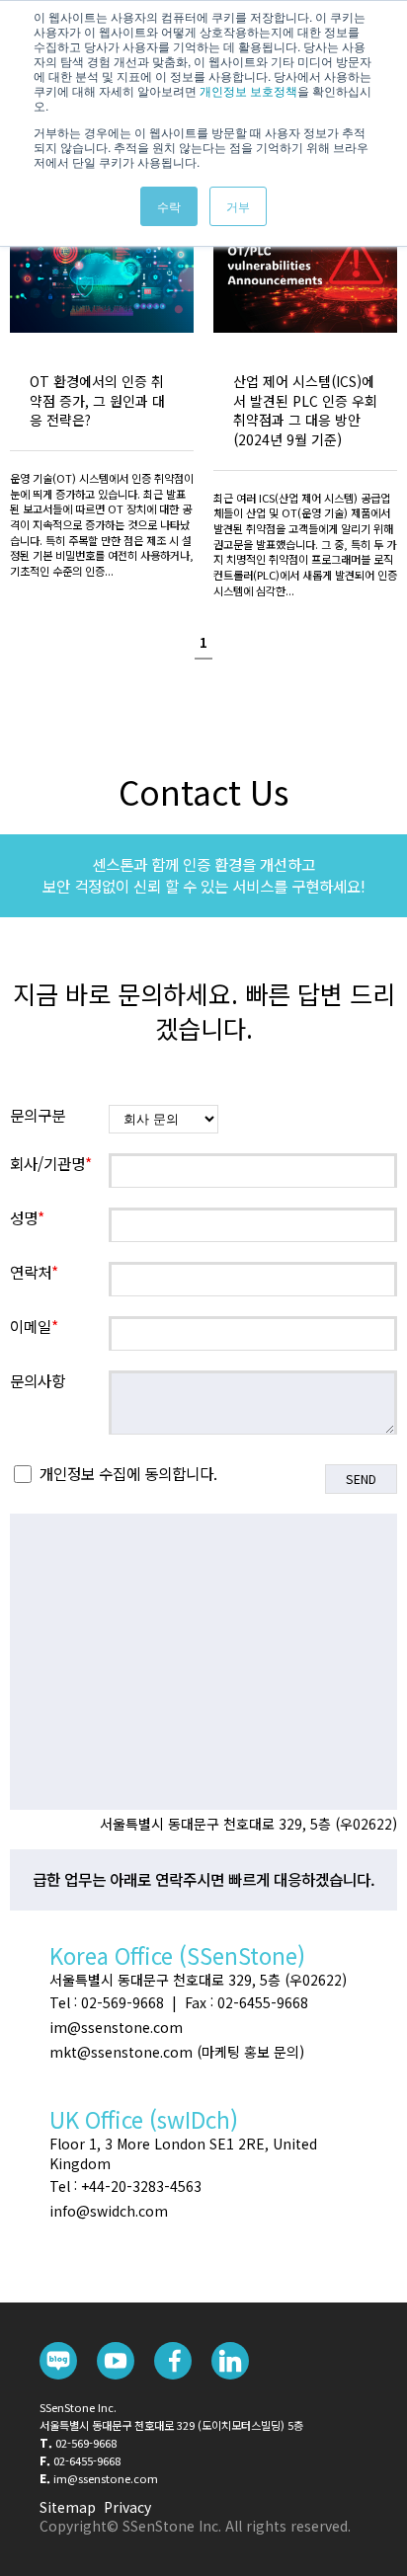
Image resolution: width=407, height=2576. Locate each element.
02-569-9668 (86, 2443)
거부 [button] (238, 206)
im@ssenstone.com (106, 2478)
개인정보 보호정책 (248, 90)
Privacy (127, 2507)
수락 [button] (169, 206)
